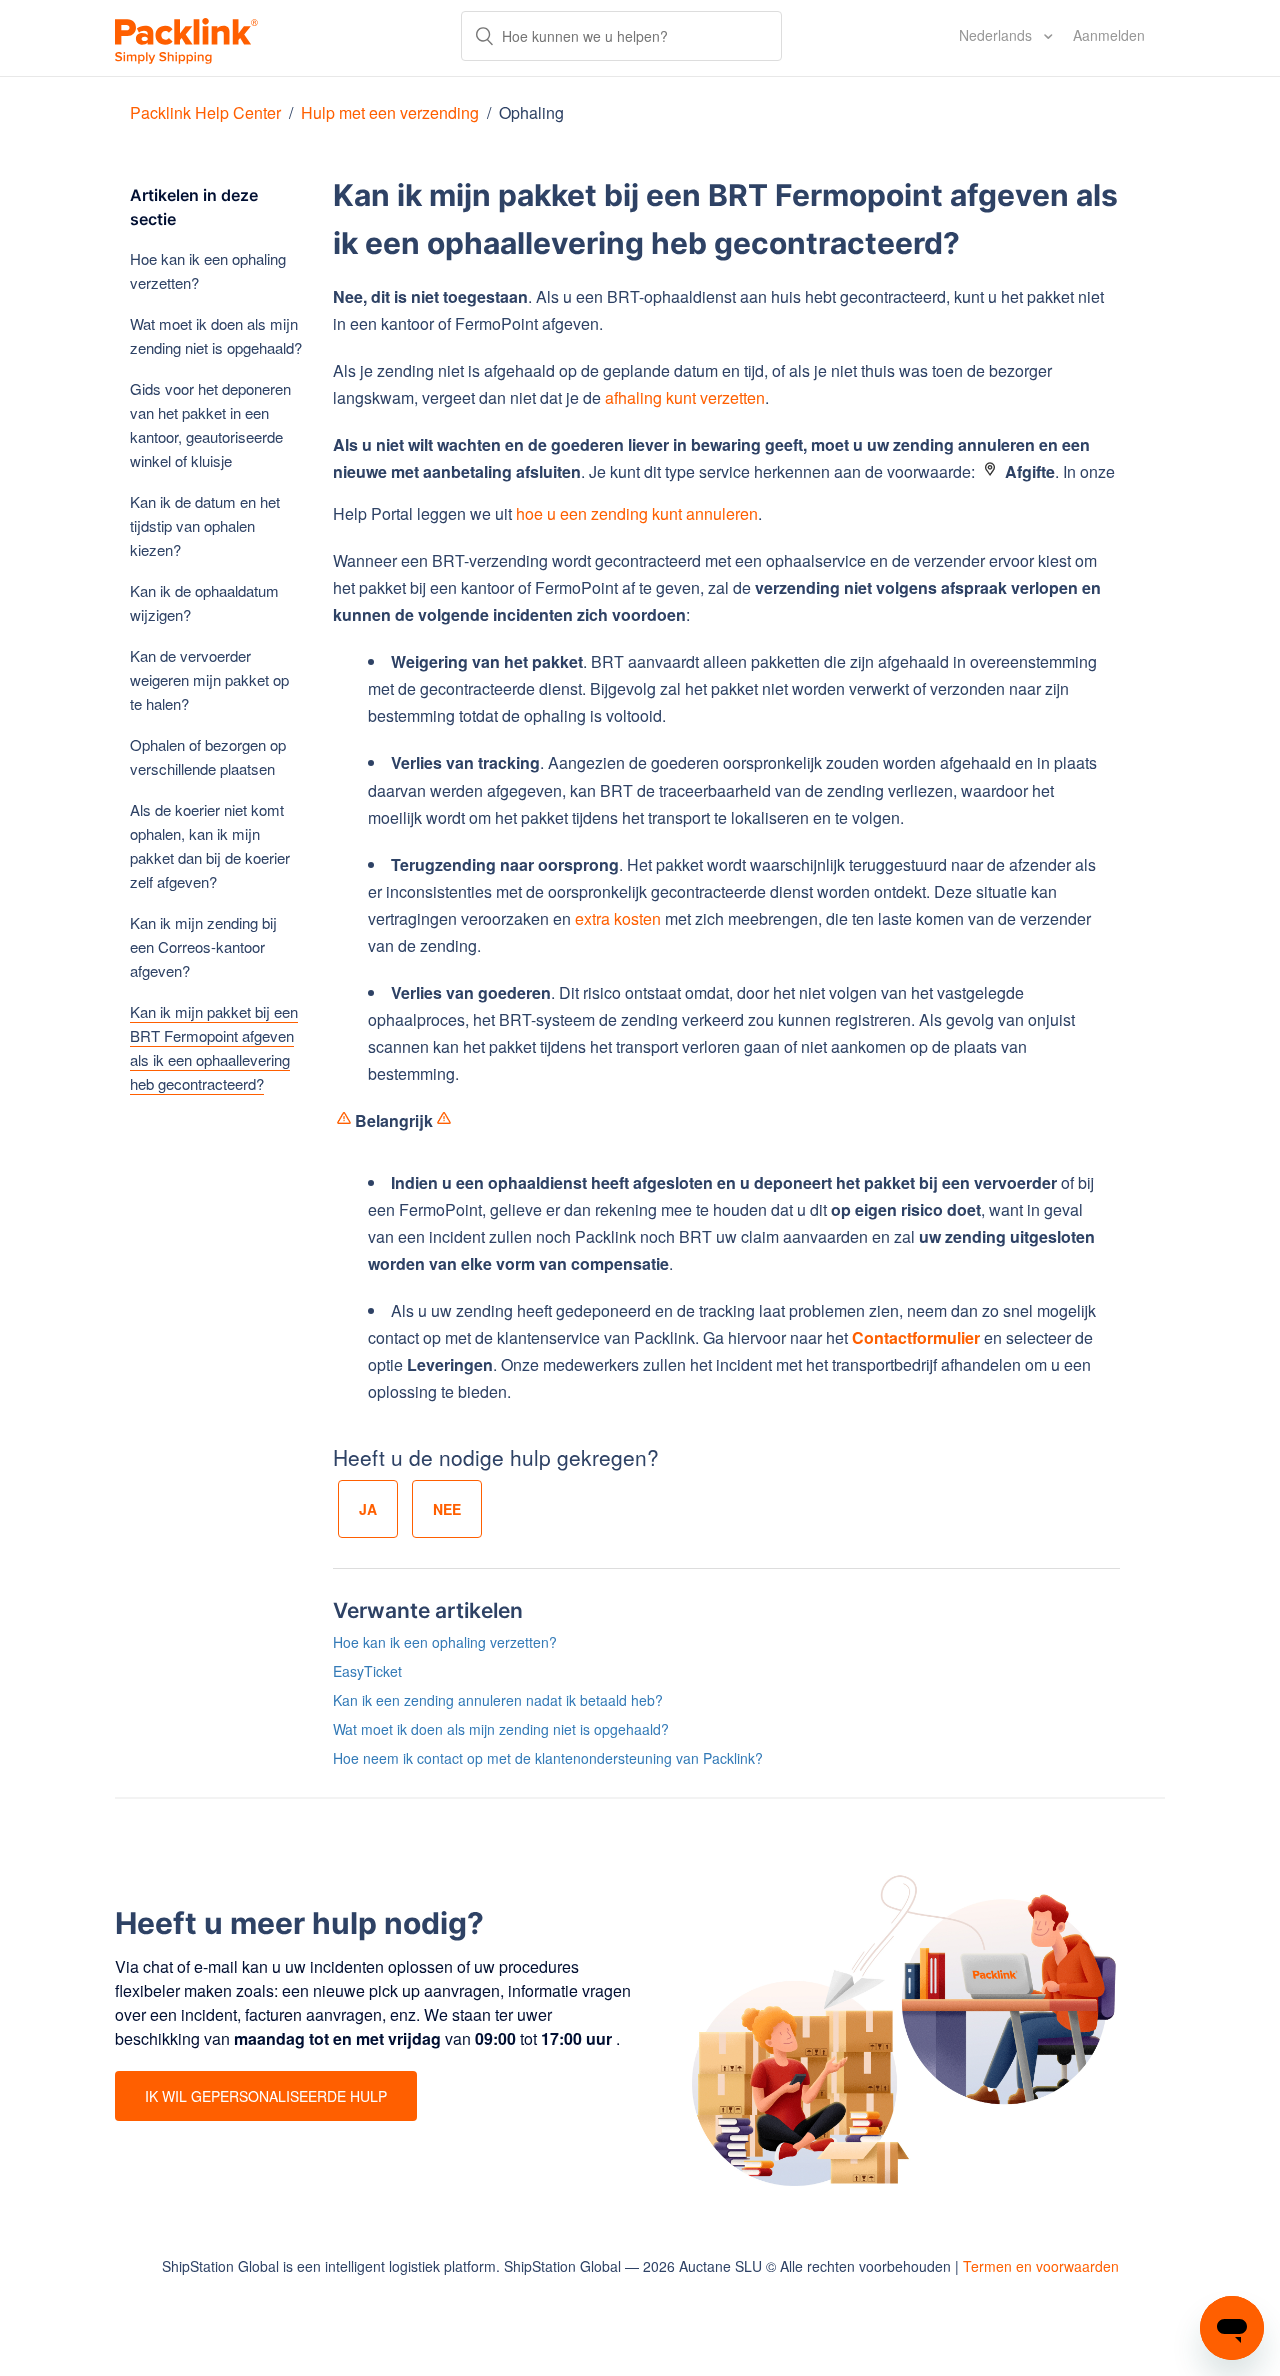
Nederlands (997, 35)
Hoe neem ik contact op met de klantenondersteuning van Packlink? (548, 1758)
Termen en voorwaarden (1041, 2266)
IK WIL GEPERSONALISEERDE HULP (266, 2096)
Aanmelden (1109, 35)
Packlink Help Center (207, 112)
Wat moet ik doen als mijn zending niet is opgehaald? (216, 335)
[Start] (186, 38)
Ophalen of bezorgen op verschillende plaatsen (208, 756)
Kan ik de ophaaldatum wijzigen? (204, 602)
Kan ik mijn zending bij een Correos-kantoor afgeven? (203, 946)
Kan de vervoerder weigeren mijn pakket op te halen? (209, 679)
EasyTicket (367, 1671)
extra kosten (618, 918)
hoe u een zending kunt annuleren (637, 513)
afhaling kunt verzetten (685, 397)
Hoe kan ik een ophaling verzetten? (208, 270)
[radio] (368, 1509)
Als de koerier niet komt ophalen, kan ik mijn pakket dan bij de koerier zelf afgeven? (210, 845)
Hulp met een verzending (390, 112)
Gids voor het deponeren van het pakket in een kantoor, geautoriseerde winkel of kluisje (210, 424)
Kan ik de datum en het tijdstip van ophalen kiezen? (205, 525)
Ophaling (531, 112)
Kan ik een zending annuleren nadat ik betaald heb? (498, 1700)
